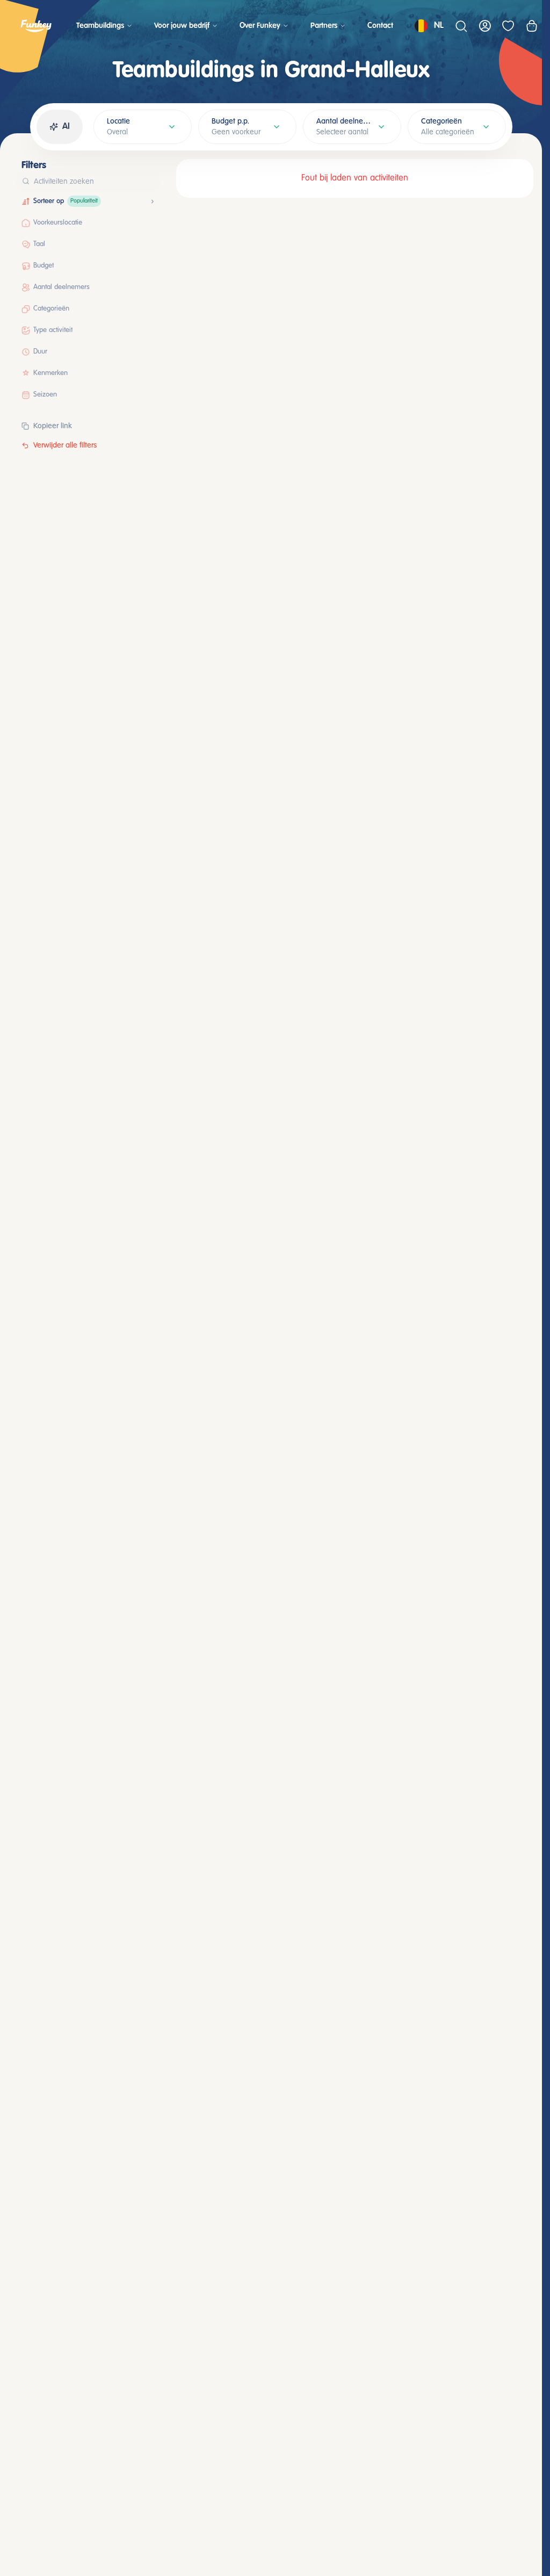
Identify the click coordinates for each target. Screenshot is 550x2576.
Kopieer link (53, 426)
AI (66, 127)
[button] (142, 202)
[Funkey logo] (36, 26)
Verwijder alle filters (65, 445)
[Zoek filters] (149, 181)
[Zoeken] (461, 26)
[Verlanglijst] (508, 26)
